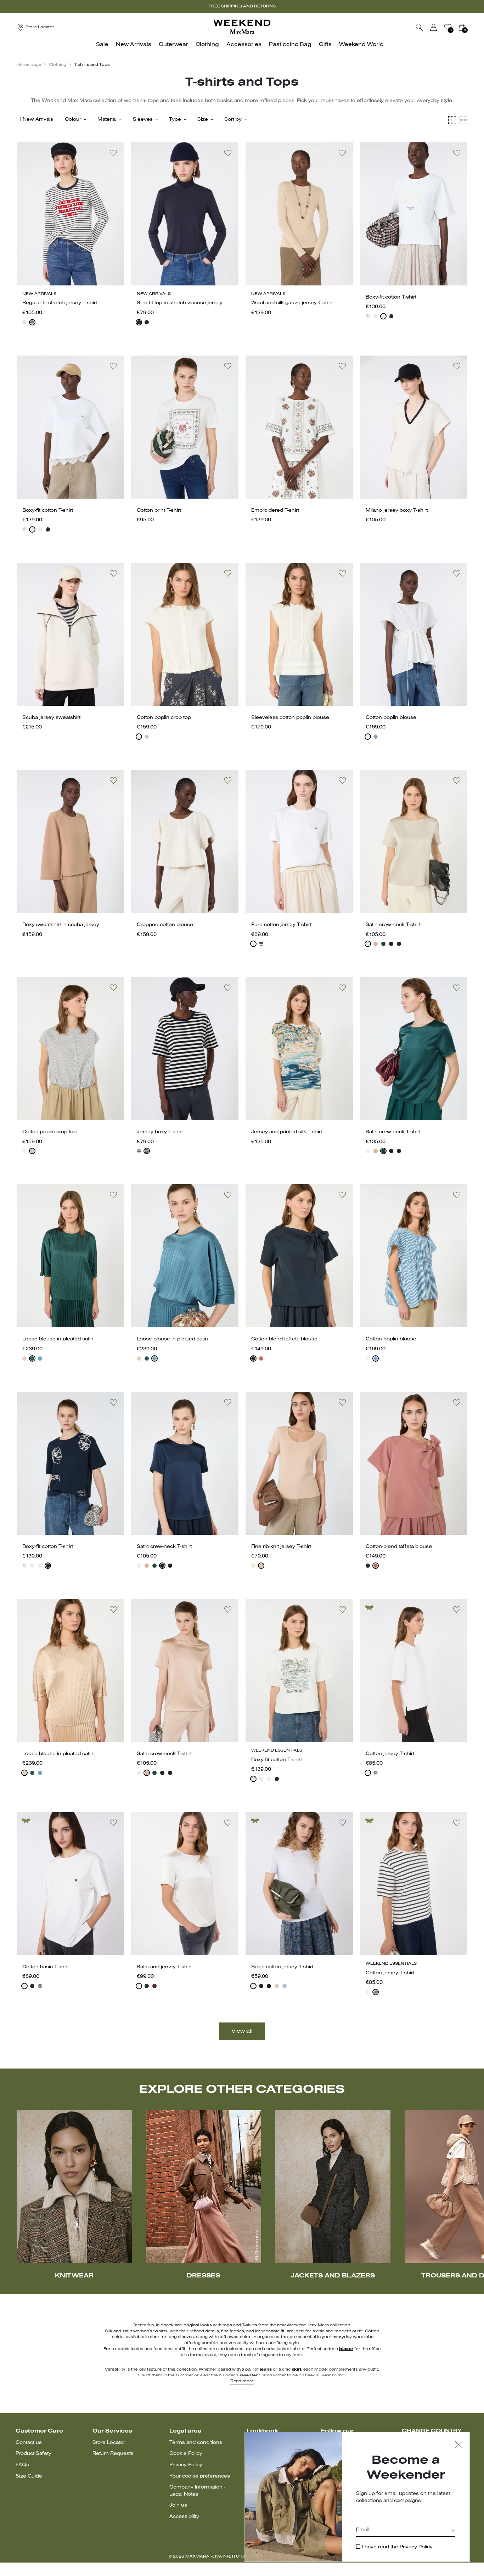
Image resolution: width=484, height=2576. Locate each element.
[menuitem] (104, 48)
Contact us (29, 2443)
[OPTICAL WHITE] (24, 1986)
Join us (178, 2505)
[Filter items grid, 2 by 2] (463, 120)
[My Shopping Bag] (462, 27)
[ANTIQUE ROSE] (24, 1358)
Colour (73, 120)
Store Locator (109, 2443)
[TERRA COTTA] (261, 1358)
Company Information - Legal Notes (197, 2491)
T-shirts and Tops (92, 65)
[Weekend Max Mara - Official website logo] (242, 27)
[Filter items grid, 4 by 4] (452, 120)
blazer (346, 2349)
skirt (296, 2370)
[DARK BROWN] (147, 322)
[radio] (24, 322)
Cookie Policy (186, 2454)
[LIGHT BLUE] (285, 1986)
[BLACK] (399, 944)
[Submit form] (453, 2531)
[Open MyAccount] (440, 27)
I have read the (397, 2547)
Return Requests (113, 2454)
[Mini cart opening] (470, 27)
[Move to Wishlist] (113, 153)
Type (175, 120)
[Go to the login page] (434, 27)
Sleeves (143, 120)
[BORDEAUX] (154, 1986)
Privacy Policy (186, 2465)
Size (203, 120)
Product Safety (33, 2454)
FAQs (22, 2465)
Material (107, 120)
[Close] (459, 2446)
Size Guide (29, 2476)
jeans (266, 2370)
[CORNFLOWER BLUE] (376, 737)
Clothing (58, 65)
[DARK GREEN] (32, 1358)
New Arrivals (38, 120)
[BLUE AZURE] (40, 1358)
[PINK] (376, 944)
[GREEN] (383, 944)
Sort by (233, 120)
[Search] (420, 27)
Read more (242, 2381)
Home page (29, 65)
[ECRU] (376, 1773)
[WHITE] (368, 316)
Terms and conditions (196, 2443)
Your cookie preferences (200, 2476)
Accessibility (184, 2517)
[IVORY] (24, 322)
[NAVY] (32, 322)
